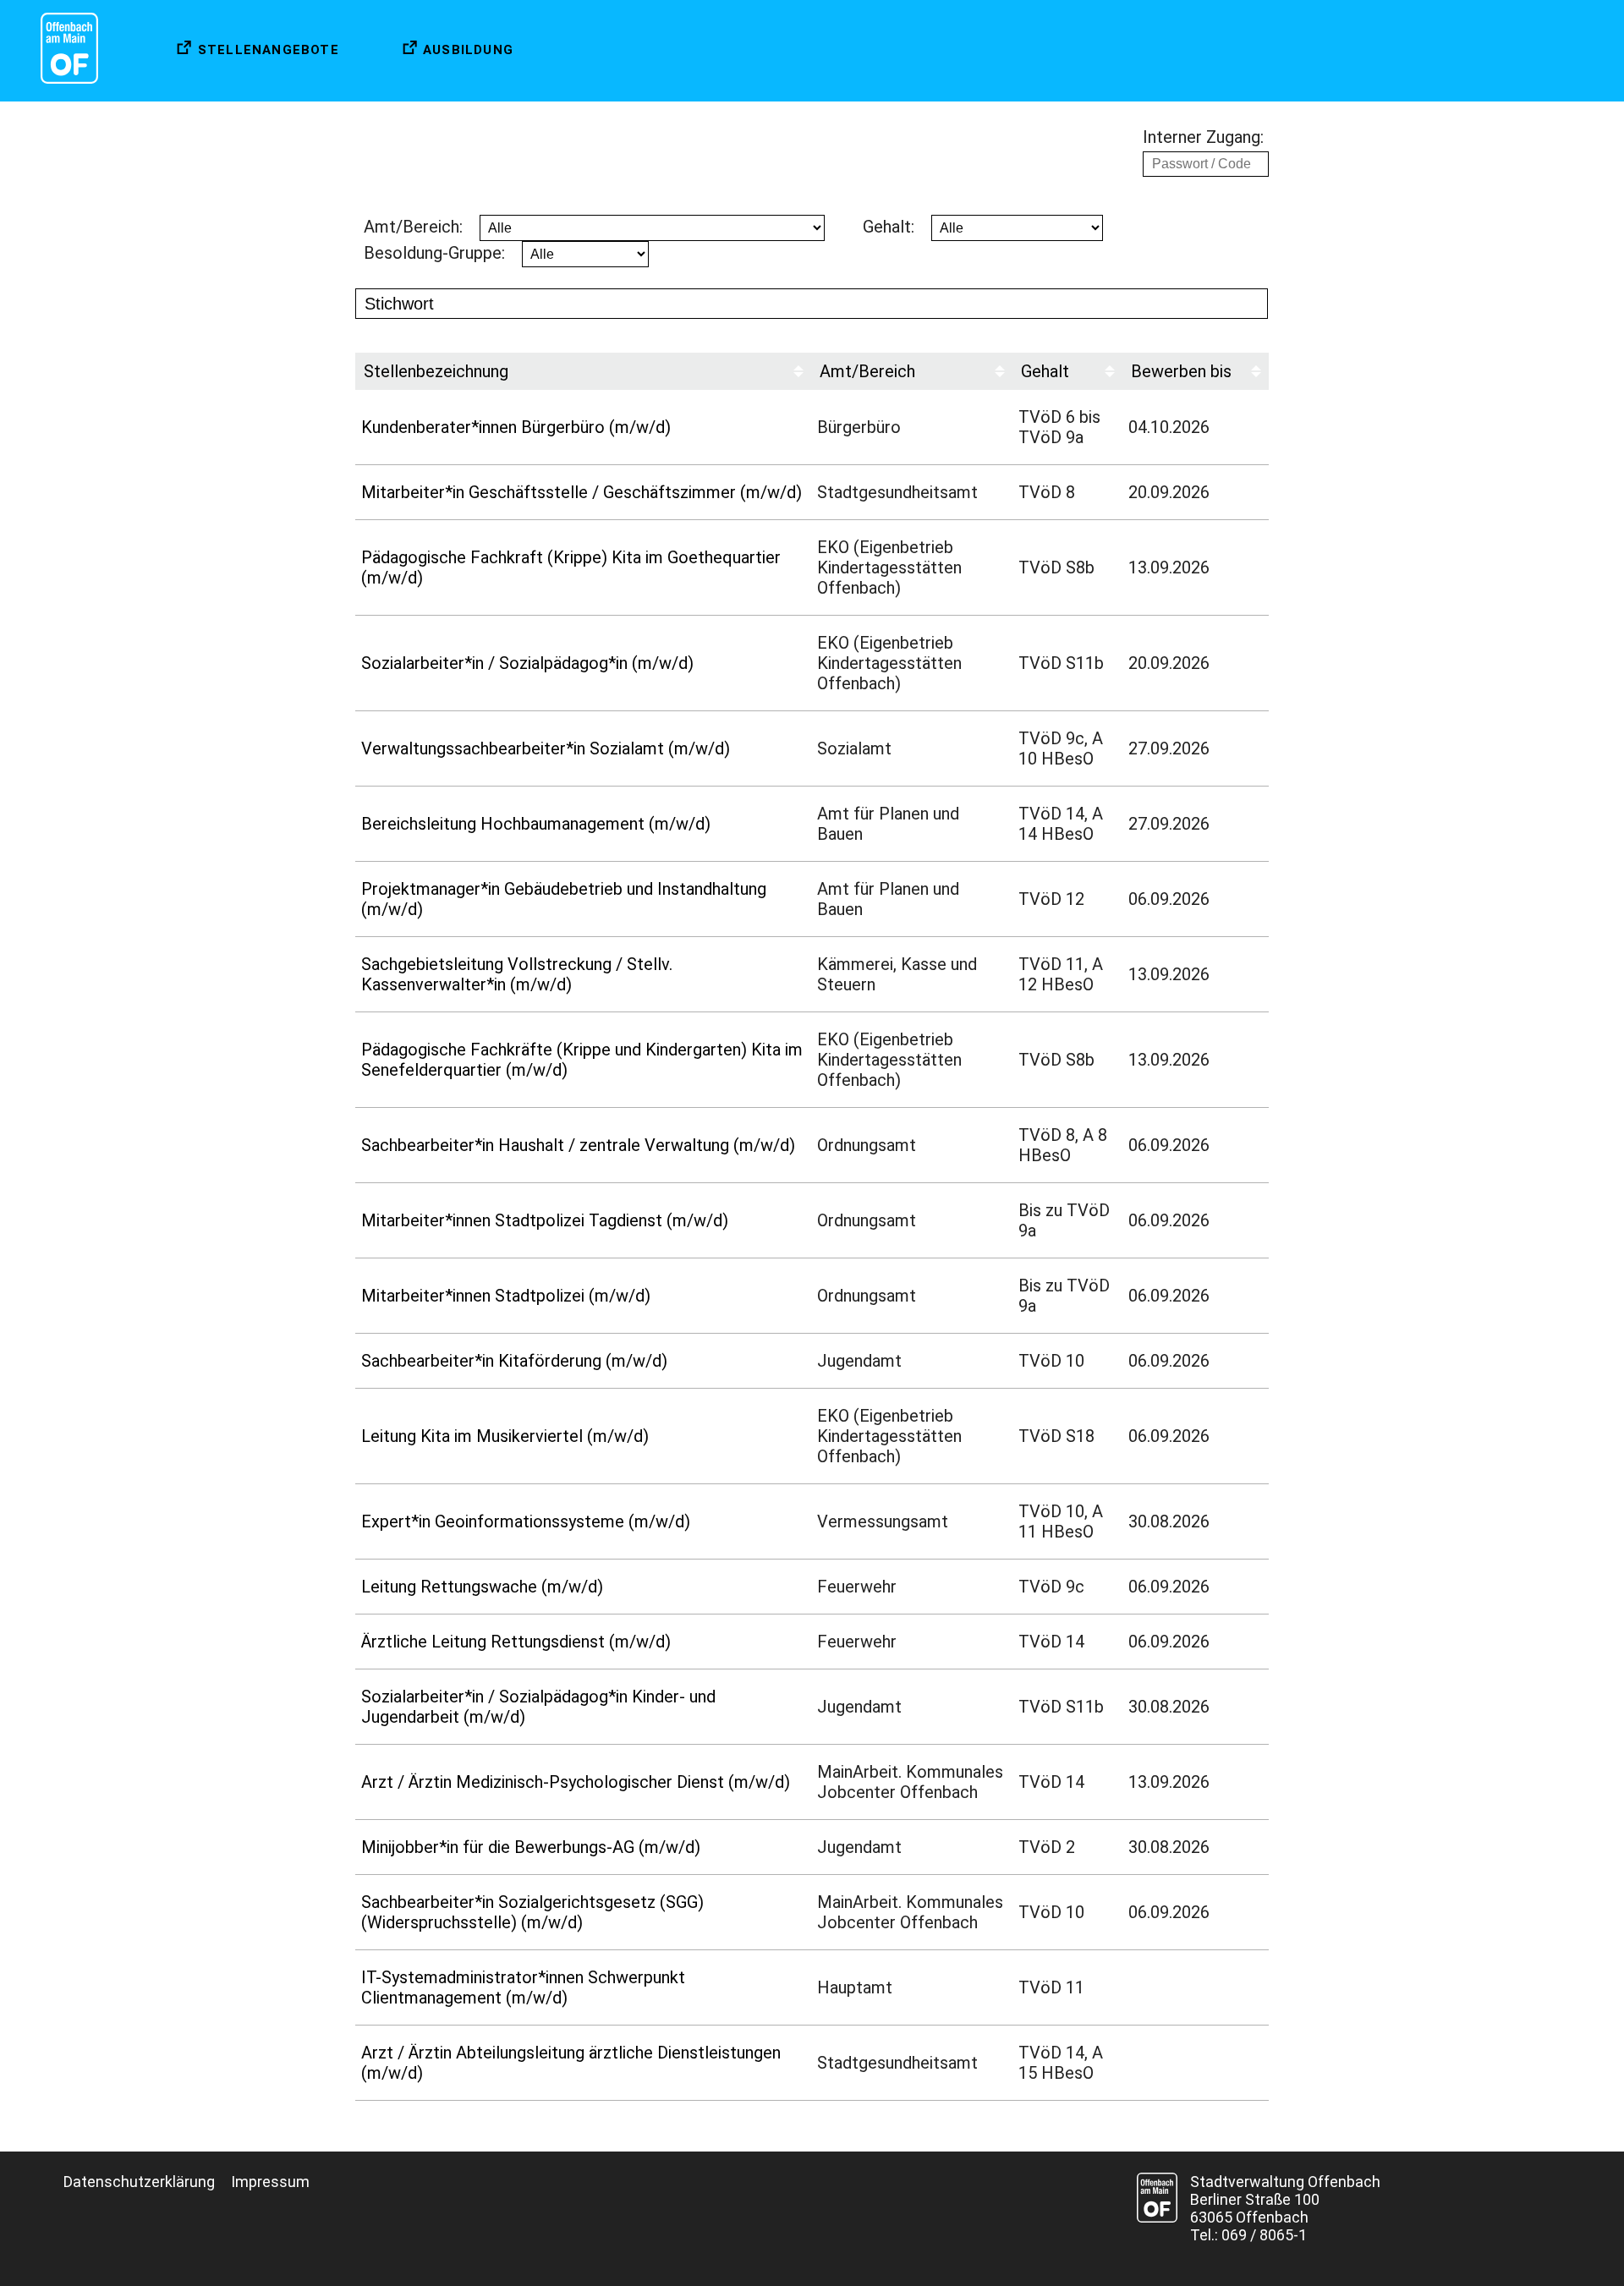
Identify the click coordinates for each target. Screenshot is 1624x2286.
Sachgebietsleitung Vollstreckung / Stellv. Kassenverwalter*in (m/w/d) (517, 974)
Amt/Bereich (867, 371)
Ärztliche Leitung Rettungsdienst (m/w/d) (516, 1642)
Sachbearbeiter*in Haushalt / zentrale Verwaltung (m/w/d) (578, 1145)
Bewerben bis (1181, 371)
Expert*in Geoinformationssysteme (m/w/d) (526, 1521)
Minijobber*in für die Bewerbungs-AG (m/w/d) (531, 1847)
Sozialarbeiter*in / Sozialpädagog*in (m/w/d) (527, 663)
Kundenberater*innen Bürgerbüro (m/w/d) (516, 427)
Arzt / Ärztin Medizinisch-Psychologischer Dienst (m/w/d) (576, 1782)
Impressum (270, 2182)
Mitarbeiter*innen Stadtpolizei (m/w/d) (506, 1296)
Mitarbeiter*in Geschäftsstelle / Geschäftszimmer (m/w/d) (582, 492)
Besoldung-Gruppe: (434, 253)
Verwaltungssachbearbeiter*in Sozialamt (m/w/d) (546, 748)
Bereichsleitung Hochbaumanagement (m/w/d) (536, 824)
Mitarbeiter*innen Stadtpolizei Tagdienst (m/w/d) (545, 1220)
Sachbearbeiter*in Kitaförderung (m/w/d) (514, 1361)
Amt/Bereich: (413, 227)
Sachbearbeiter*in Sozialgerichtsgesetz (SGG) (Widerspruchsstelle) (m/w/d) (532, 1912)
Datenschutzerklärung (139, 2182)
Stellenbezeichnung (436, 371)
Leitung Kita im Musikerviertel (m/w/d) (505, 1436)
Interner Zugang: (1203, 137)
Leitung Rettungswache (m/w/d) (482, 1587)
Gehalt (1045, 371)
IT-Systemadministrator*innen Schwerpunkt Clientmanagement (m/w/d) (523, 1987)
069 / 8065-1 (1264, 2235)
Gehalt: (889, 227)
